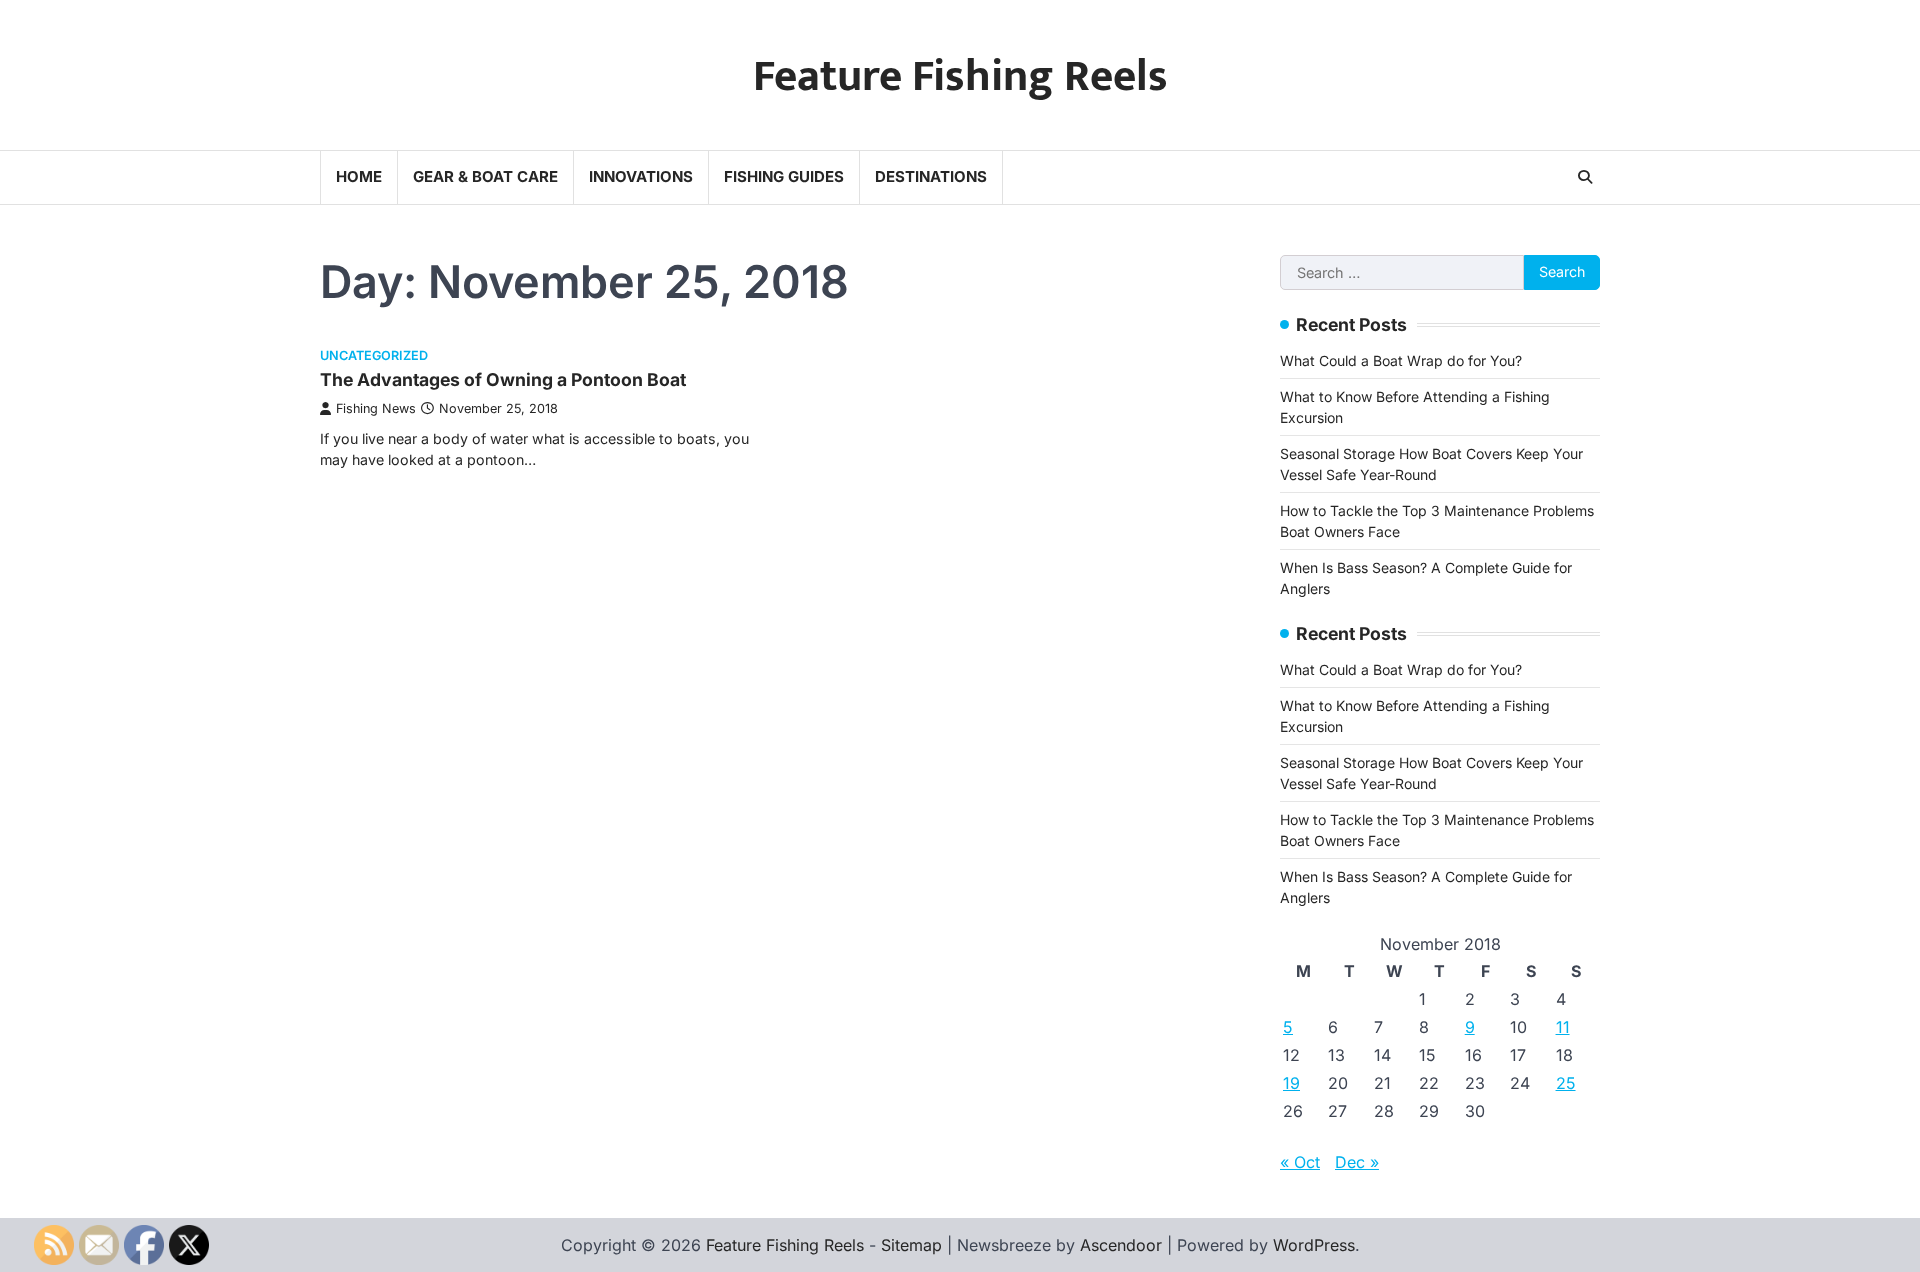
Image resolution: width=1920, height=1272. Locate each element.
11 (1563, 1027)
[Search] (1585, 177)
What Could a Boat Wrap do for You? (1401, 360)
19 (1291, 1083)
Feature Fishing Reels (960, 76)
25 (1566, 1083)
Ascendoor (1121, 1245)
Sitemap (911, 1245)
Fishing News (376, 408)
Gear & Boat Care (485, 176)
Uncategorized (374, 355)
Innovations (641, 176)
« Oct (1300, 1162)
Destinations (931, 176)
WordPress (1314, 1245)
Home (359, 176)
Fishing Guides (784, 176)
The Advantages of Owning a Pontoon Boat (503, 379)
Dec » (1357, 1162)
